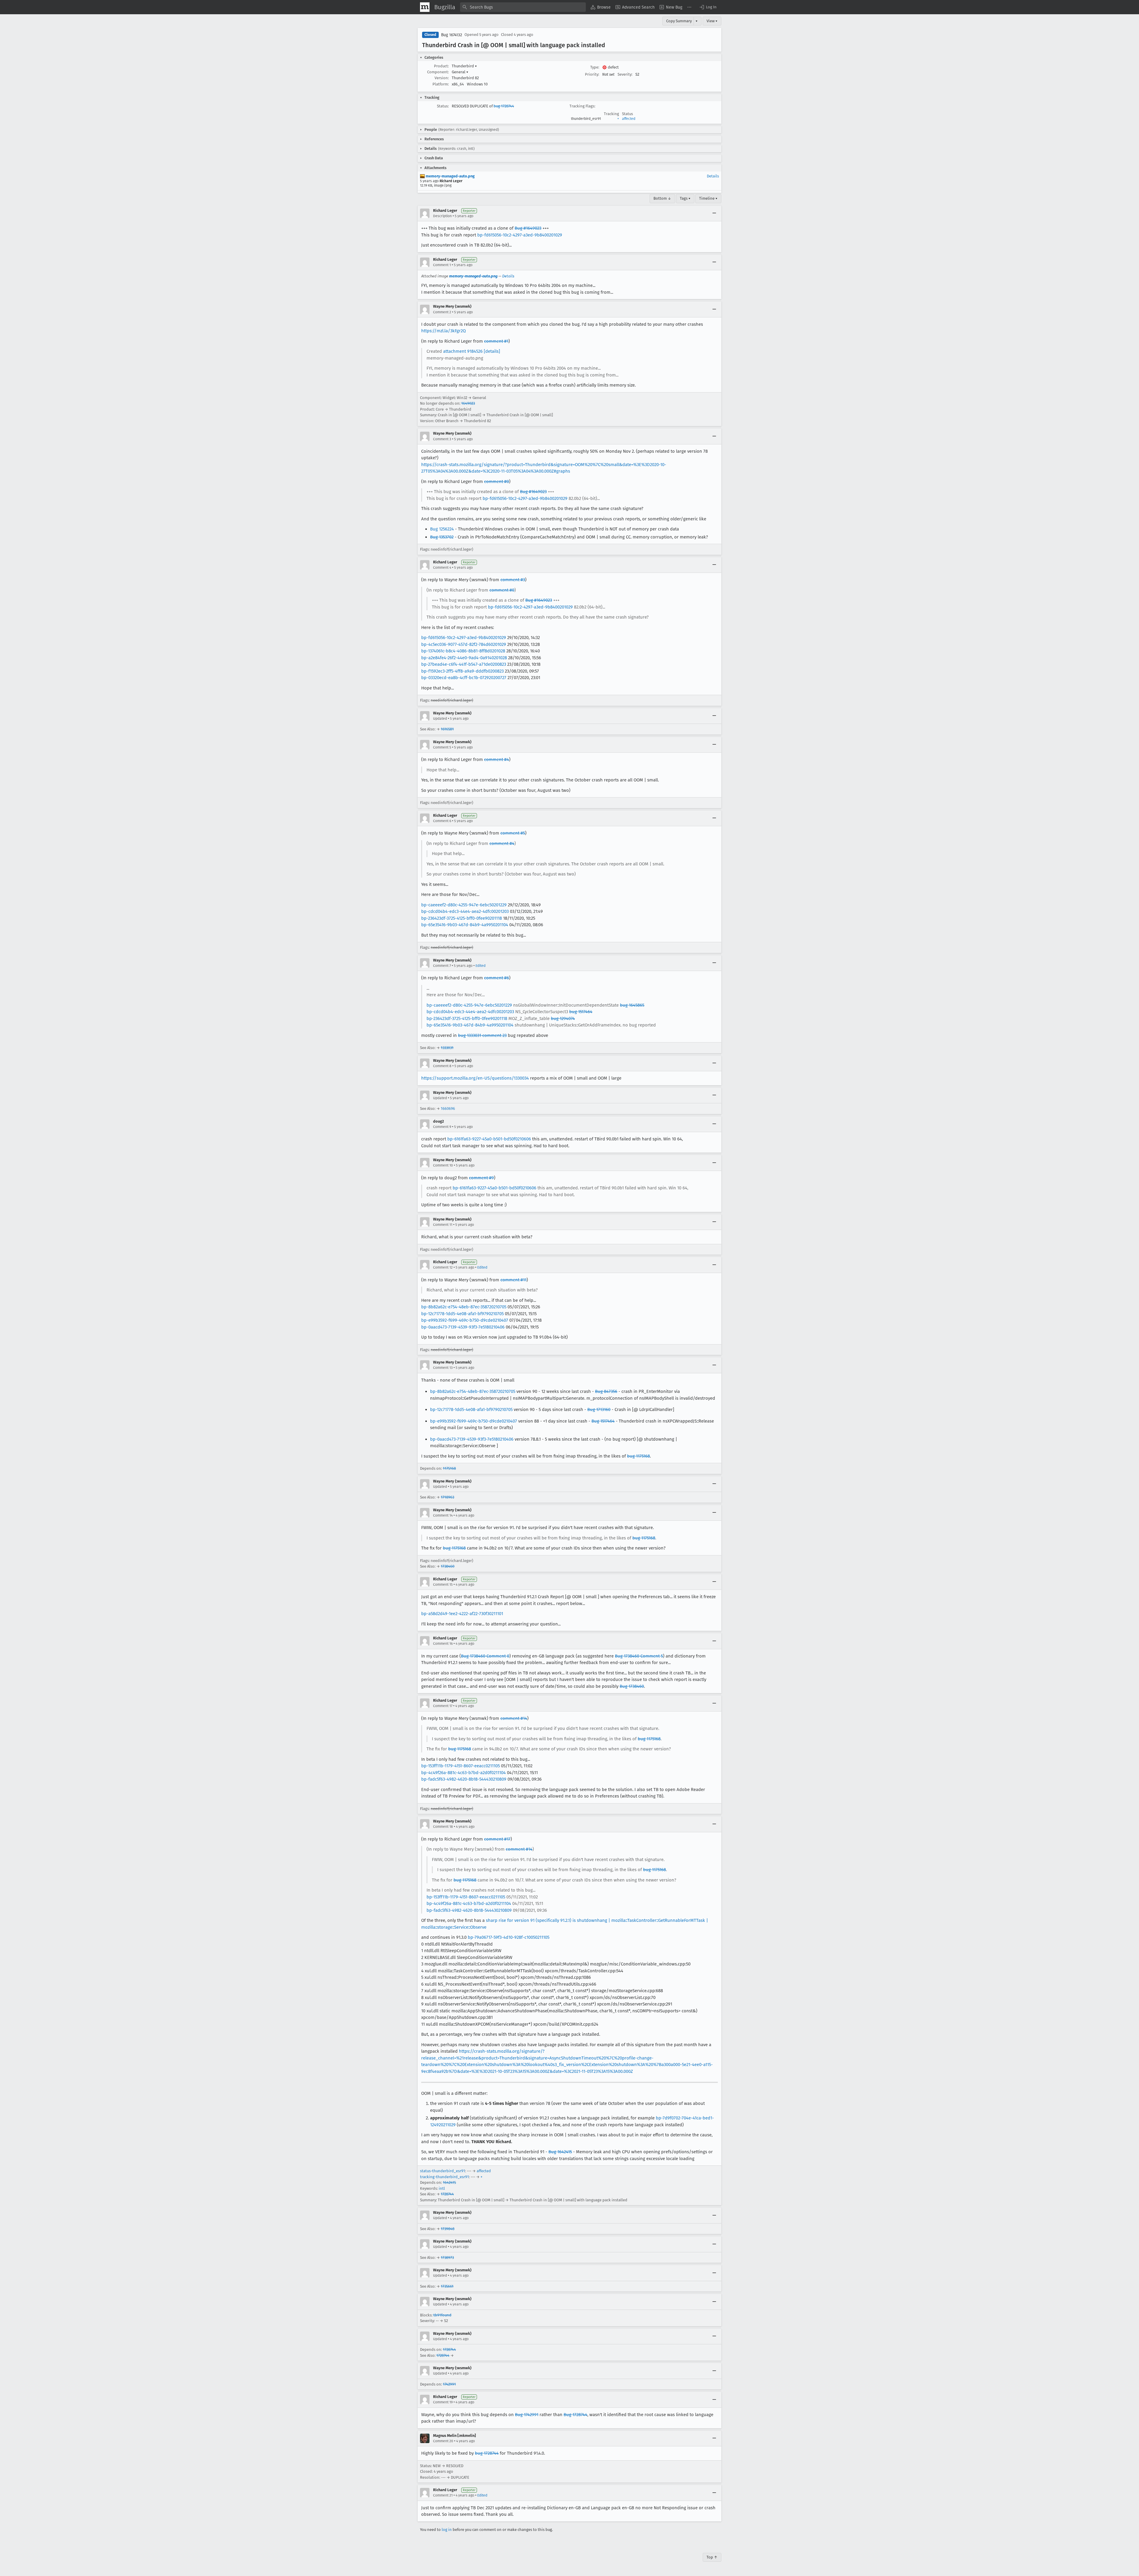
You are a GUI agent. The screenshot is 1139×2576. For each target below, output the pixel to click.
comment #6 (497, 978)
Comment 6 (442, 821)
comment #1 (496, 341)
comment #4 (497, 759)
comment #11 (513, 1280)
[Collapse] (714, 213)
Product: (441, 66)
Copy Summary (679, 21)
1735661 (447, 2286)
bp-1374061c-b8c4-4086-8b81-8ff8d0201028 (463, 651)
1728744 (447, 2194)
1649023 (468, 403)
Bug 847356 (606, 1391)
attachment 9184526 (463, 351)
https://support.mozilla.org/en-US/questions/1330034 (475, 1078)
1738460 (448, 1566)
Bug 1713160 (599, 1409)
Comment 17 (443, 1706)
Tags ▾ (685, 198)
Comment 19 (443, 2402)
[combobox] (523, 7)
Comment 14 (443, 1515)
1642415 (449, 2182)
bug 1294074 (563, 1018)
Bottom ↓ (662, 198)
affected (629, 119)
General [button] (460, 72)
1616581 (447, 729)
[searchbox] (523, 7)
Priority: (592, 74)
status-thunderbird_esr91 (443, 2171)
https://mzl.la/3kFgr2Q (443, 331)
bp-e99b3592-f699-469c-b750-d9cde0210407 (465, 1320)
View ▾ (712, 21)
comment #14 (514, 1718)
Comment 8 (442, 1066)
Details (713, 176)
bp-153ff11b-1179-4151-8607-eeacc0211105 (460, 1766)
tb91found (442, 2315)
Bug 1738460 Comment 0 (485, 1656)
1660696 (448, 1109)
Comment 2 (442, 312)
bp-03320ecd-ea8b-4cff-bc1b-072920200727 (464, 678)
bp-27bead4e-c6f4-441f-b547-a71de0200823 (464, 664)
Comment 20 (443, 2441)
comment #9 (481, 1178)
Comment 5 (442, 747)
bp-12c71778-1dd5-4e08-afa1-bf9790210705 (462, 1314)
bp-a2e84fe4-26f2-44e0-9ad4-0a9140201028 (464, 658)
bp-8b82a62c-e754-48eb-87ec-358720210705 (464, 1307)
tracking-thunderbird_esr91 (444, 2177)
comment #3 (513, 580)
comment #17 (497, 1839)
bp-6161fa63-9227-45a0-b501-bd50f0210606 (489, 1139)
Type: (595, 67)
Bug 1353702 (442, 537)
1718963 (447, 1497)
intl (442, 2188)
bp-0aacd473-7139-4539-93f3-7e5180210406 (463, 1327)
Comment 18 (443, 1827)
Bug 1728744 (575, 2415)
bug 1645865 (632, 1005)
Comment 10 (443, 1165)
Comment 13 (443, 1368)
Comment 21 (443, 2495)
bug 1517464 (581, 1012)
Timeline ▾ (708, 198)
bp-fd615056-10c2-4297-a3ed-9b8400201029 (520, 235)
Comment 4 (442, 568)
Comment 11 (443, 1225)
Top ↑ (712, 2557)
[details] (492, 351)
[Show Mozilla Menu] (425, 7)
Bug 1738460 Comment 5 (639, 1656)
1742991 (449, 2384)
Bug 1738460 (632, 1686)
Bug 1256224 (442, 529)
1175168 (449, 1468)
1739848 (448, 2229)
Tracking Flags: (582, 106)
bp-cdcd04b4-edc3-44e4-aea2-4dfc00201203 (465, 911)
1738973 (447, 2258)
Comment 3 (442, 439)
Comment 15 (443, 1585)
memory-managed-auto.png (450, 176)
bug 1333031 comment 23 (482, 1035)
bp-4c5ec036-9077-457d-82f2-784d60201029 (464, 644)
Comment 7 (442, 966)
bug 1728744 (504, 106)
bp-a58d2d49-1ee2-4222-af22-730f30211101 (462, 1614)
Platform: (441, 84)
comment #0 (497, 481)
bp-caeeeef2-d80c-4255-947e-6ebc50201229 (464, 905)
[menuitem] (601, 7)
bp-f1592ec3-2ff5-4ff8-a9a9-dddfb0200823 (462, 671)
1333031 (447, 1048)
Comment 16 (443, 1644)
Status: (443, 106)
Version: (442, 78)
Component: (438, 72)
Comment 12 (443, 1267)
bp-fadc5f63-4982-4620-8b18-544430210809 (464, 1779)
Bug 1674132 (452, 35)
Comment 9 (442, 1127)
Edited (481, 966)
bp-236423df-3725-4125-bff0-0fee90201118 (462, 918)
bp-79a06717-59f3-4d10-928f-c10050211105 (509, 1937)
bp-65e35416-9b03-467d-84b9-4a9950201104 (465, 925)
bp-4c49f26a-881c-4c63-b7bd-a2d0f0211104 (463, 1773)
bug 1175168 (638, 1456)
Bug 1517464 (603, 1421)
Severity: (625, 74)
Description (442, 216)
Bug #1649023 (528, 228)
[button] (708, 7)
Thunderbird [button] (464, 66)
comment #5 (513, 833)
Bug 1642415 (560, 2152)
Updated (440, 719)
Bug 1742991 (527, 2415)
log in (447, 2530)
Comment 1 (442, 265)
